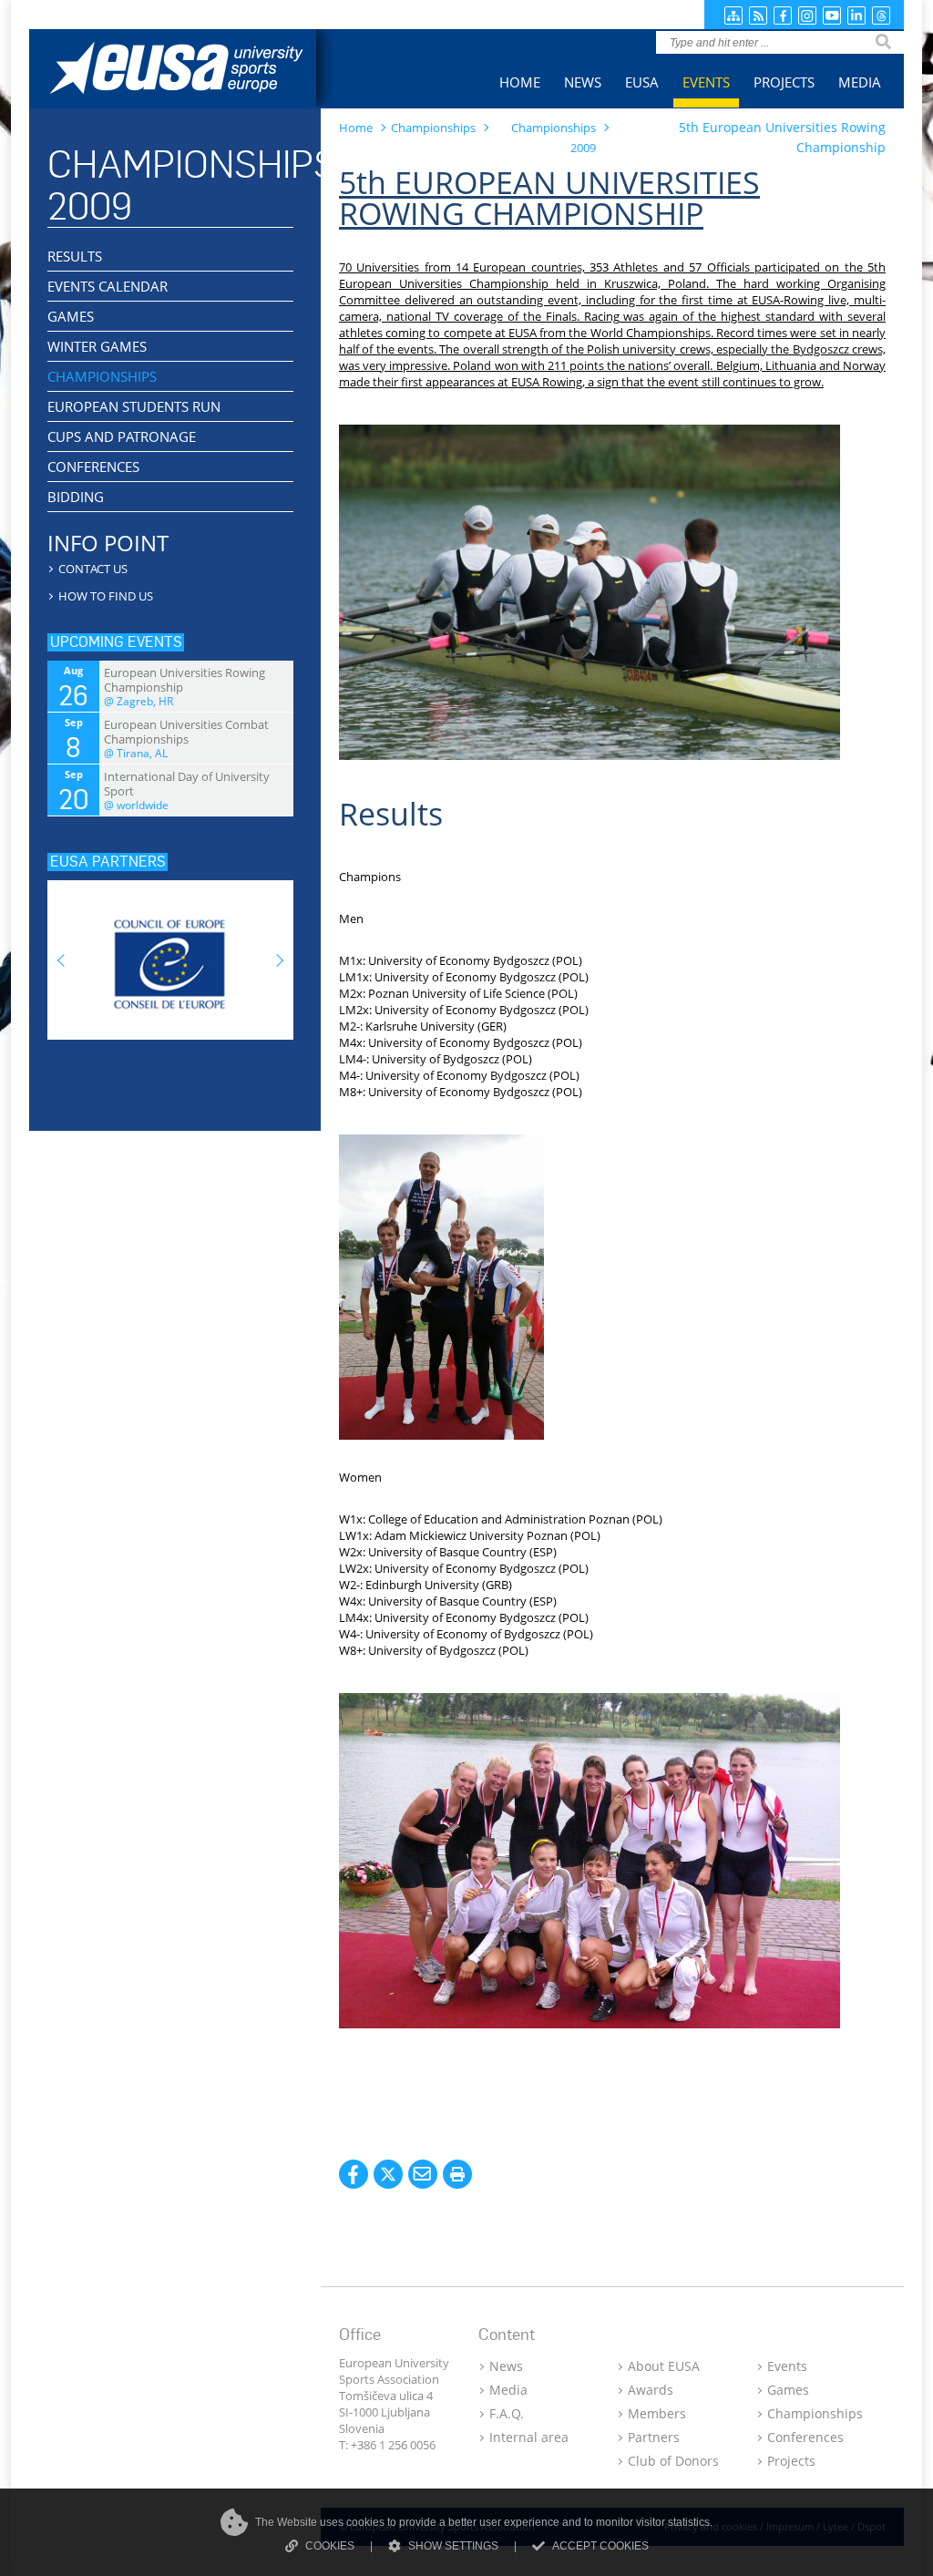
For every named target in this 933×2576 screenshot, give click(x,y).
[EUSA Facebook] (783, 15)
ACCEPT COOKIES (600, 2546)
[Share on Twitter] (388, 2174)
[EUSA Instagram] (807, 15)
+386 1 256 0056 (393, 2445)
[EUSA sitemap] (733, 15)
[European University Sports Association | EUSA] (191, 71)
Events (787, 2366)
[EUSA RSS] (758, 15)
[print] (457, 2174)
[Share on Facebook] (354, 2174)
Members (657, 2413)
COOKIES (330, 2546)
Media (508, 2390)
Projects (791, 2461)
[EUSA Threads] (881, 15)
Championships (815, 2413)
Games (788, 2390)
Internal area (529, 2437)
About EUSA (664, 2366)
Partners (654, 2437)
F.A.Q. (507, 2413)
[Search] (883, 42)
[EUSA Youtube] (832, 15)
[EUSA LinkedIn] (856, 15)
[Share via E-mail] (423, 2174)
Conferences (805, 2437)
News (506, 2366)
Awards (651, 2390)
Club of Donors (673, 2461)
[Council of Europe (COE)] (170, 954)
